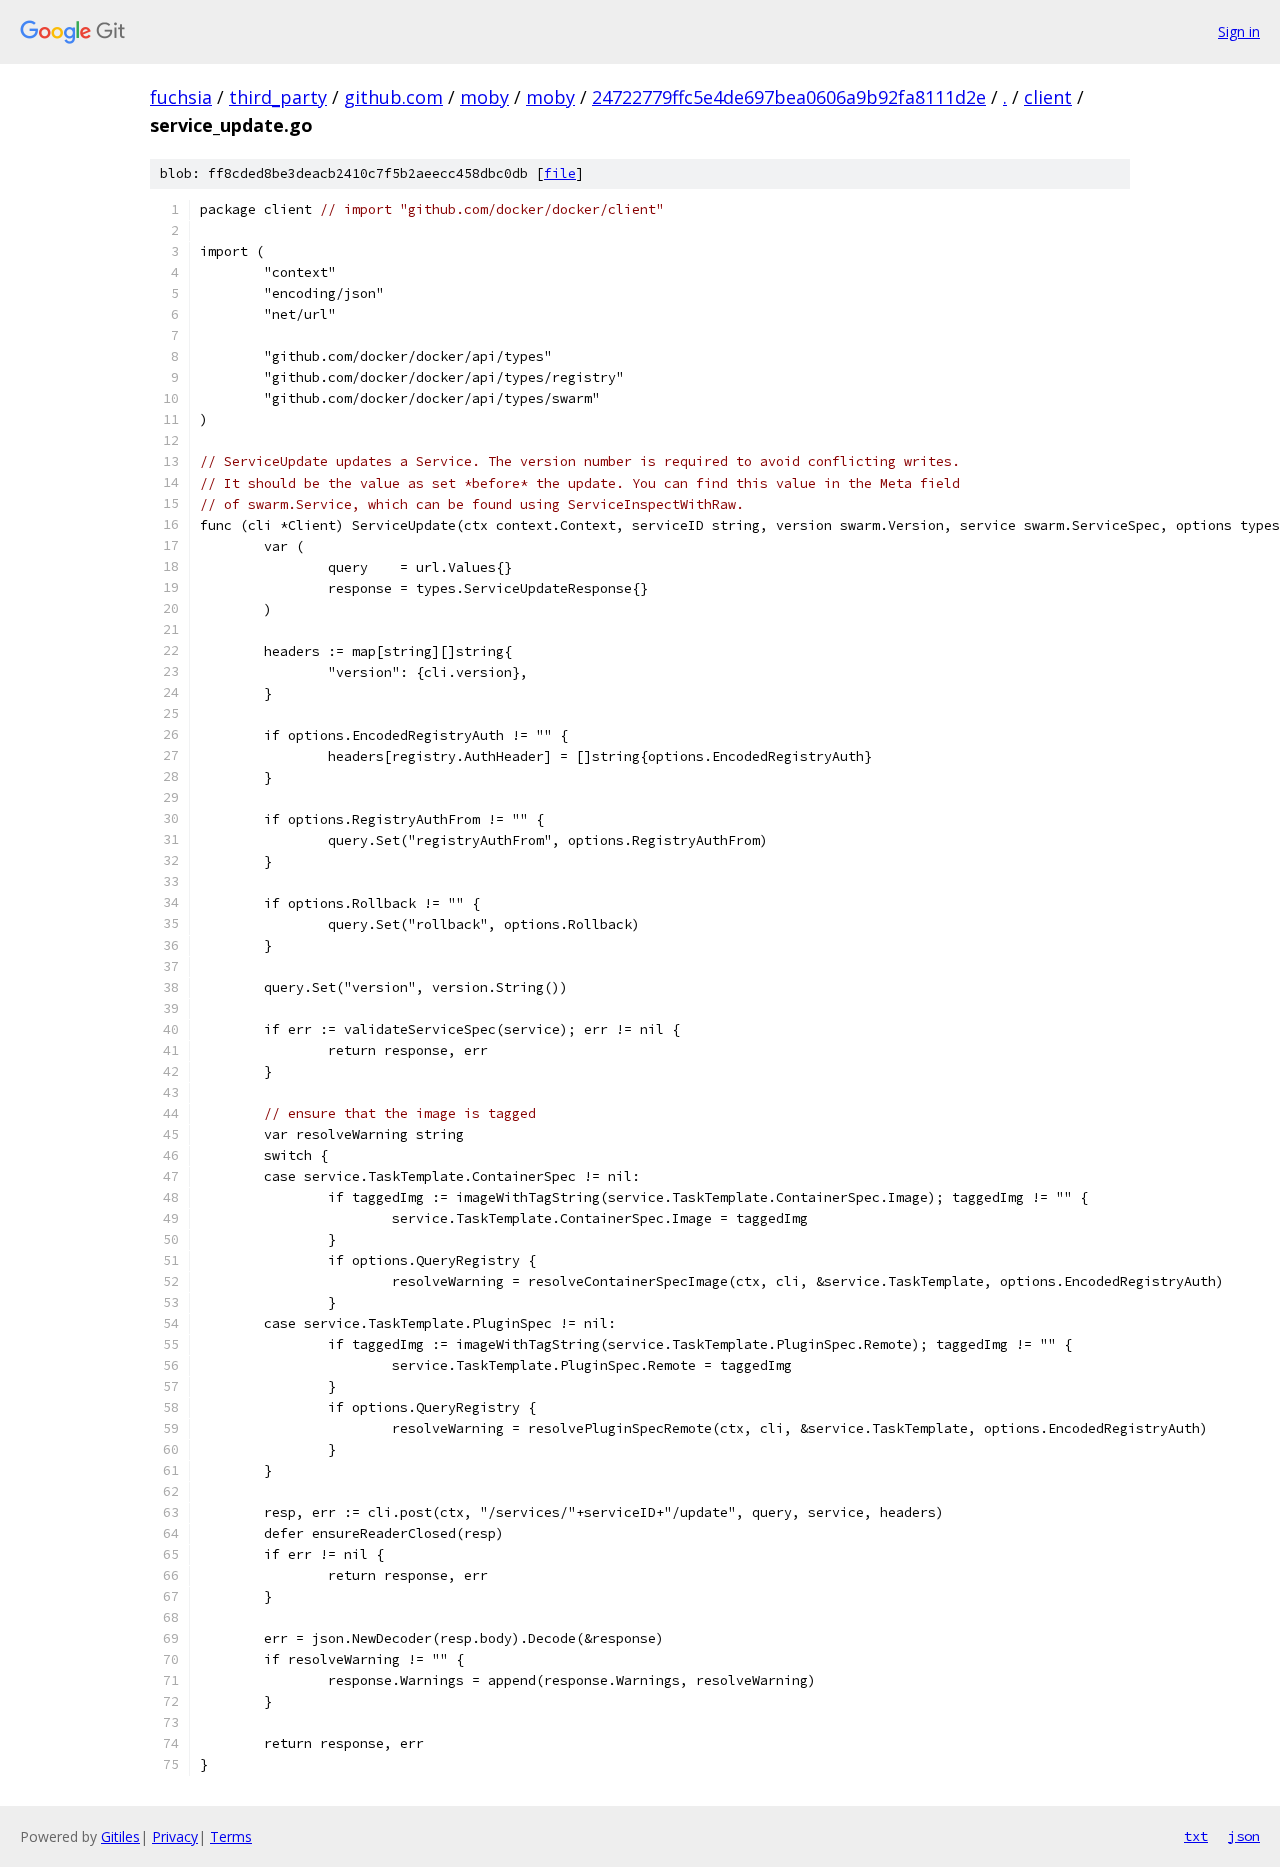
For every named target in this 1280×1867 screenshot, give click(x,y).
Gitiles (120, 1836)
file (560, 173)
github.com (393, 97)
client (1048, 97)
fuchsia (181, 97)
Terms (231, 1836)
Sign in (1239, 31)
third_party (278, 97)
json (1244, 1836)
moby (484, 97)
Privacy (175, 1836)
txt (1196, 1836)
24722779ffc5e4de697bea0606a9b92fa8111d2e (789, 97)
